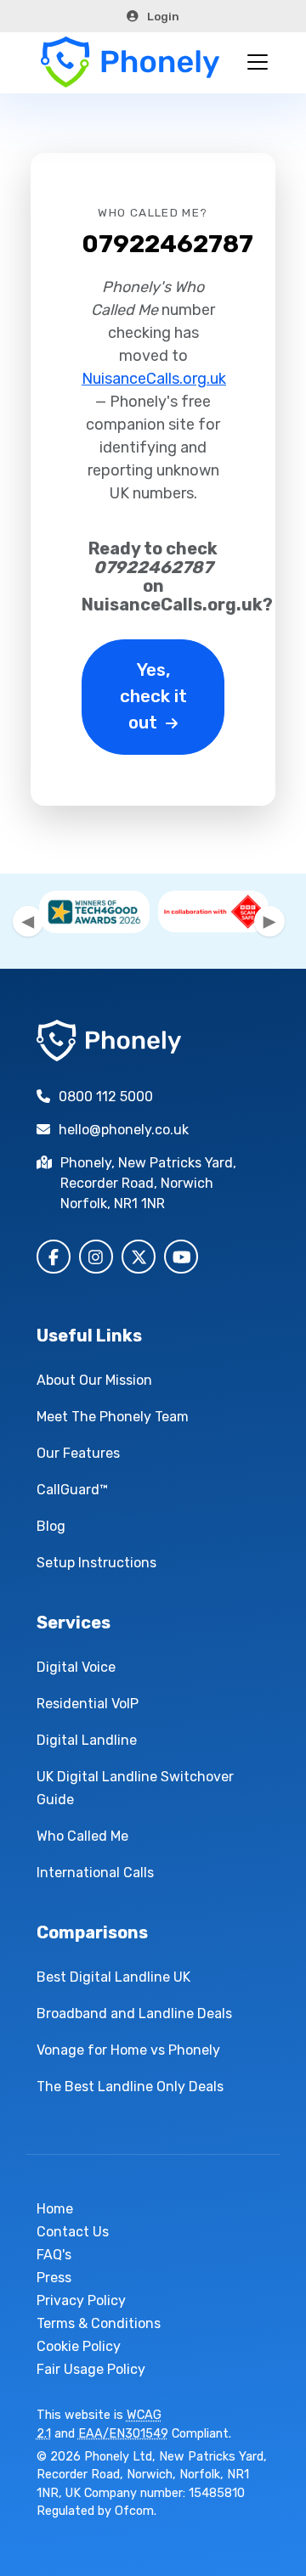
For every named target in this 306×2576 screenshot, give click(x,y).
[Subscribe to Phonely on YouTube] (181, 1257)
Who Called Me (82, 1836)
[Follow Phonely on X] (139, 1257)
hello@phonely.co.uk (124, 1130)
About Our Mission (94, 1380)
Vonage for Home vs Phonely (128, 2050)
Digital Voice (76, 1667)
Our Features (78, 1453)
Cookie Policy (79, 2346)
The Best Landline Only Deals (130, 2087)
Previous (28, 921)
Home (55, 2209)
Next (269, 921)
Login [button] (163, 16)
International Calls (95, 1873)
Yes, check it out (153, 696)
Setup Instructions (96, 1563)
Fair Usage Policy (91, 2369)
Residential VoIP (88, 1704)
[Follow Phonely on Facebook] (54, 1257)
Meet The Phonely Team (113, 1417)
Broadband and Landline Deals (134, 2014)
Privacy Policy (81, 2300)
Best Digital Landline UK (113, 1977)
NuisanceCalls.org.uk (154, 379)
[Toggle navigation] (258, 62)
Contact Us (73, 2232)
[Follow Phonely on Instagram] (96, 1257)
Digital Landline (87, 1740)
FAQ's (54, 2255)
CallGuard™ (72, 1490)
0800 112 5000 (106, 1097)
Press (54, 2278)
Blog (51, 1526)
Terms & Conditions (99, 2323)
